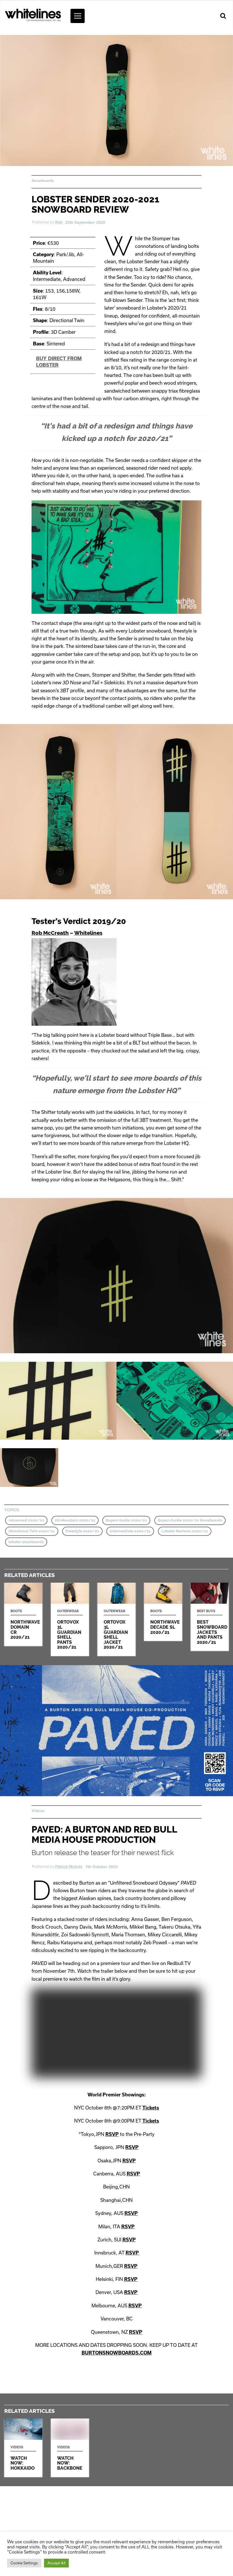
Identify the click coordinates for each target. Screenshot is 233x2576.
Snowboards (43, 181)
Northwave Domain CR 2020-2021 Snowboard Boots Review (23, 1614)
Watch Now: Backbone (70, 2448)
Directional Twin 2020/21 (32, 1531)
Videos (38, 1811)
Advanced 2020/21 (26, 1520)
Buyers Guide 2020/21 (126, 1520)
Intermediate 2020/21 (130, 1531)
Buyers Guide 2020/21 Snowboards (190, 1520)
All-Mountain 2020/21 (75, 1520)
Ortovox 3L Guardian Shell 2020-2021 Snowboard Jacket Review (116, 1619)
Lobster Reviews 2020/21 (185, 1531)
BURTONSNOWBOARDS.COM (116, 2353)
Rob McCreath (50, 933)
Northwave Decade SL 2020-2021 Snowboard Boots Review (163, 1612)
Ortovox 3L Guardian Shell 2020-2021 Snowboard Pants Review (70, 1619)
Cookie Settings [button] (24, 2563)
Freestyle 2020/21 (82, 1531)
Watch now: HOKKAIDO (23, 2448)
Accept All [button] (56, 2563)
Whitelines (88, 933)
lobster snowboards (26, 1542)
